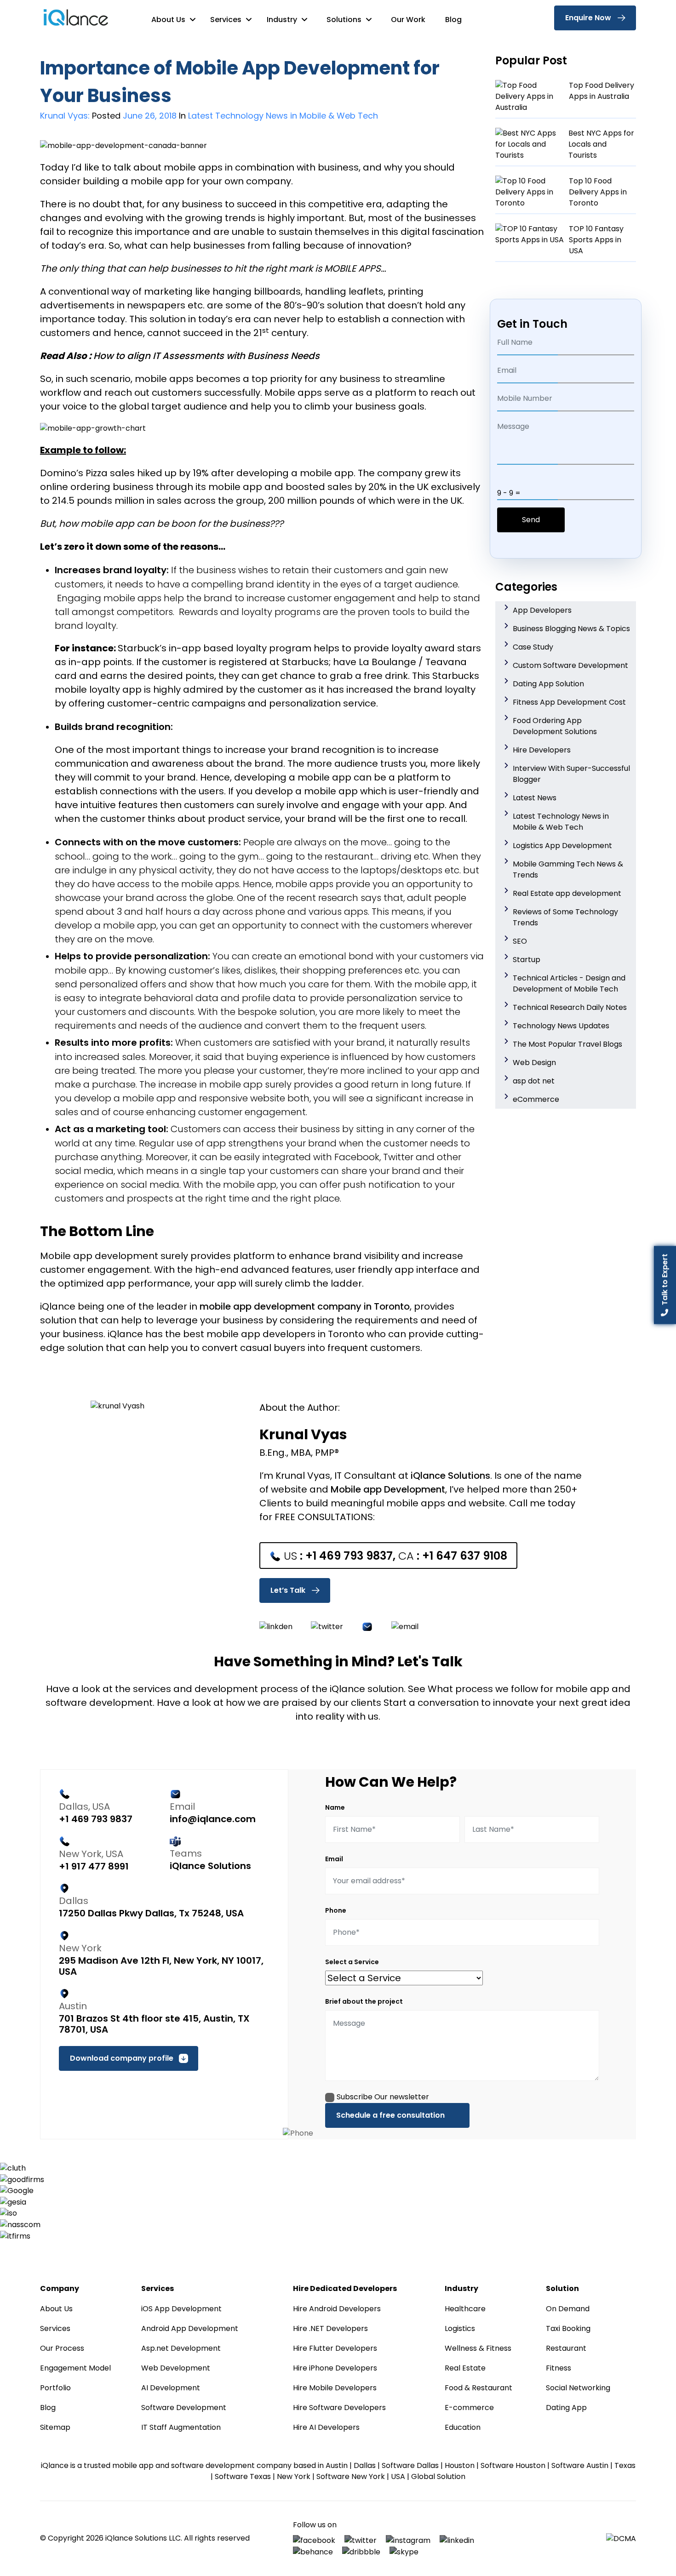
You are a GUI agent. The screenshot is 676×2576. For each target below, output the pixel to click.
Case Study (533, 647)
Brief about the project (364, 2001)
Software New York (351, 2476)
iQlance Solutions (450, 1476)
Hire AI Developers (326, 2427)
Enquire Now (588, 18)
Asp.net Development (181, 2348)
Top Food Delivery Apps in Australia (602, 91)
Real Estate (465, 2368)
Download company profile (122, 2058)
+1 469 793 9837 (349, 1556)
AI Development (171, 2388)
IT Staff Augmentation (181, 2427)
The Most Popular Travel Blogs (567, 1044)
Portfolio (55, 2388)
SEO (520, 941)
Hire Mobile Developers (335, 2388)
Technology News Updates (561, 1026)
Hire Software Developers (339, 2408)
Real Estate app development (567, 893)
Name (335, 1807)
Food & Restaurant (478, 2388)
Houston (460, 2465)
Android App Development (190, 2328)
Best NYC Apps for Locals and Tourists (601, 144)
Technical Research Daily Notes (570, 1007)
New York (294, 2476)
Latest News (535, 798)
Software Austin (580, 2465)
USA (398, 2476)
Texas (625, 2465)
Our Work (408, 20)
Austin (337, 2465)
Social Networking (578, 2388)
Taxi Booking (568, 2328)
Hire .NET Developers (330, 2328)
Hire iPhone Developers (335, 2368)
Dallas (365, 2465)
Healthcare (465, 2309)
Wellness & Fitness (478, 2348)
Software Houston (513, 2465)
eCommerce (536, 1099)
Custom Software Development (570, 665)
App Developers (542, 610)
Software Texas (243, 2476)
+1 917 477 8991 (94, 1866)
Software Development (184, 2408)
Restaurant (566, 2348)
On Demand (568, 2309)
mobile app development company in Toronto (305, 1306)
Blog (453, 20)
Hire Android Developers (337, 2309)
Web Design (534, 1063)
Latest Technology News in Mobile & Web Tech (561, 822)
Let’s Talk (288, 1590)
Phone (336, 1910)
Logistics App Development (562, 846)
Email (334, 1859)
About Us (169, 20)
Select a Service (352, 1962)
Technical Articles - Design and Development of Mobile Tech (569, 983)
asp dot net (534, 1081)
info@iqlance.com (213, 1819)
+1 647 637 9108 (465, 1556)
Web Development (176, 2368)
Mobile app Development (388, 1489)
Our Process (62, 2348)
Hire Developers (542, 750)
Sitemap (55, 2427)
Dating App (566, 2408)
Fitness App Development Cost (569, 702)
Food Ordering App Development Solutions (555, 726)
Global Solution (438, 2476)
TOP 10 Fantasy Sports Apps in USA (596, 240)
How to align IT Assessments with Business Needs (206, 356)
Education (463, 2427)
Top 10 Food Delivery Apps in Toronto (598, 192)
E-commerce (469, 2408)
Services (227, 20)
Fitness (559, 2368)
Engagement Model (75, 2368)
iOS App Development (181, 2309)
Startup (527, 960)
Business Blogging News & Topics (571, 629)
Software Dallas (410, 2465)
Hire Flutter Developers (335, 2348)
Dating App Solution (548, 684)
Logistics (460, 2328)
